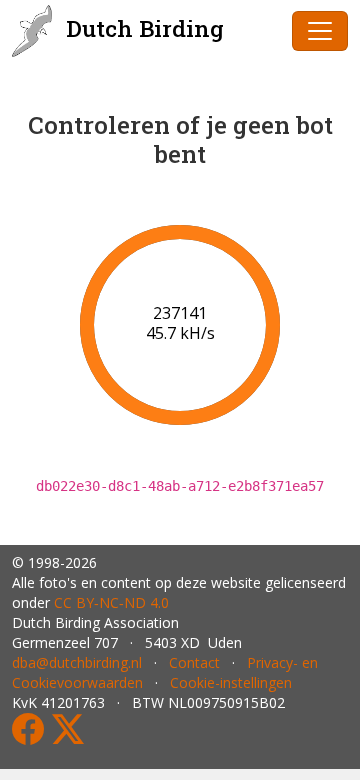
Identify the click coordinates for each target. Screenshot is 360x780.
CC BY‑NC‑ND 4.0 (111, 602)
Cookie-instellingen (231, 682)
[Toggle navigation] (320, 31)
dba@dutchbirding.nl (77, 662)
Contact (194, 662)
